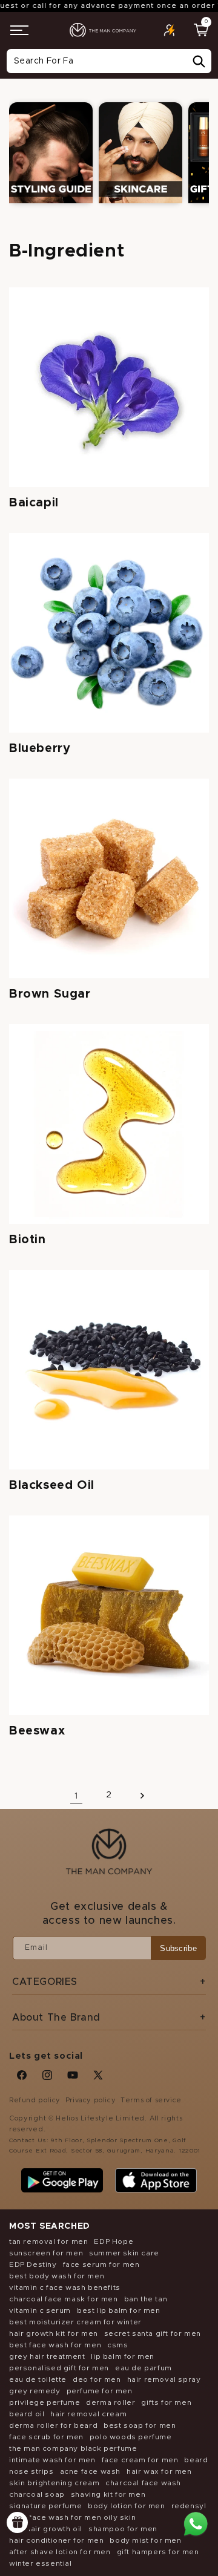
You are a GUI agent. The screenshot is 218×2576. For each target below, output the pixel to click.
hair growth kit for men (54, 2333)
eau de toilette (38, 2379)
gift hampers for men (158, 2552)
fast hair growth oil (46, 2529)
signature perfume (45, 2506)
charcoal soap (37, 2494)
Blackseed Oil (52, 1485)
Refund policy (35, 2100)
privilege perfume (45, 2402)
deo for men (97, 2379)
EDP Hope (114, 2241)
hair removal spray (164, 2379)
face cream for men (140, 2460)
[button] (19, 30)
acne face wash (90, 2471)
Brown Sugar (50, 994)
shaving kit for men (108, 2494)
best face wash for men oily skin (72, 2517)
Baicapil (34, 503)
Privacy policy (91, 2100)
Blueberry (40, 748)
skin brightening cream (54, 2483)
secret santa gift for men (153, 2333)
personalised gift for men (59, 2368)
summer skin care (124, 2253)
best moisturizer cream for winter (75, 2322)
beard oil (27, 2414)
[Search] (199, 62)
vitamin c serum (40, 2310)
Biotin (28, 1240)
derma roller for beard (53, 2425)
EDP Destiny (33, 2264)
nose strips (31, 2471)
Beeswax (37, 1731)
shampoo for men (123, 2529)
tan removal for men (48, 2241)
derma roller (111, 2402)
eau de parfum (144, 2368)
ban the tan (146, 2299)
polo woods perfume (131, 2437)
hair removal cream (88, 2414)
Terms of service (151, 2100)
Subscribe (178, 1948)
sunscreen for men (46, 2253)
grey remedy (35, 2391)
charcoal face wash (143, 2483)
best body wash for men (57, 2276)
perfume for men (100, 2391)
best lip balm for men (119, 2310)
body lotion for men (126, 2506)
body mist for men (145, 2540)
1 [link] (76, 1796)
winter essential (41, 2563)
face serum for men (101, 2264)
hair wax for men (159, 2471)
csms (117, 2345)
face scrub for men (46, 2437)
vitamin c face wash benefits (65, 2287)
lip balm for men (123, 2356)
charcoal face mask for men (64, 2299)
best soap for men (140, 2425)
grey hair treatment (47, 2356)
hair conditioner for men (56, 2540)
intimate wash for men (52, 2460)
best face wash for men (55, 2345)
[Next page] (142, 1795)
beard (196, 2460)
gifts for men (166, 2402)
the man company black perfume (73, 2448)
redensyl (189, 2506)
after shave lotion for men (60, 2552)
